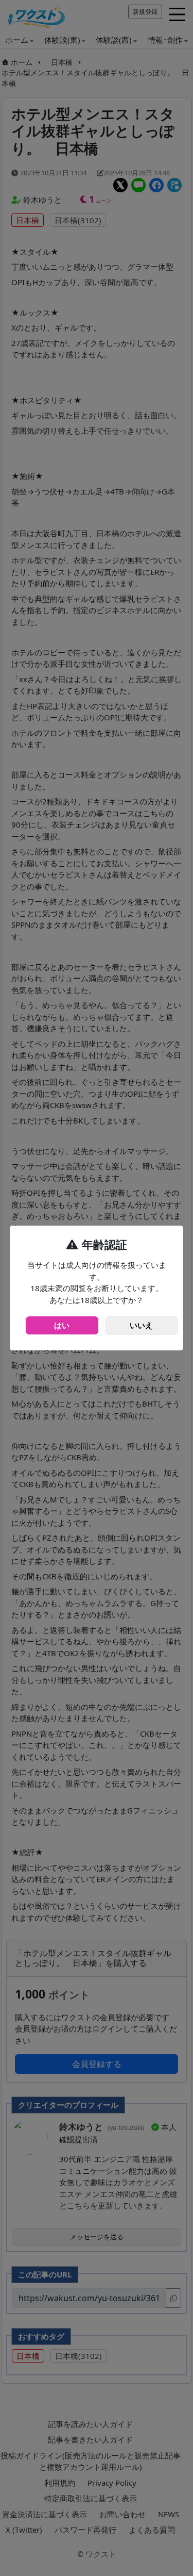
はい (62, 1325)
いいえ (141, 1325)
